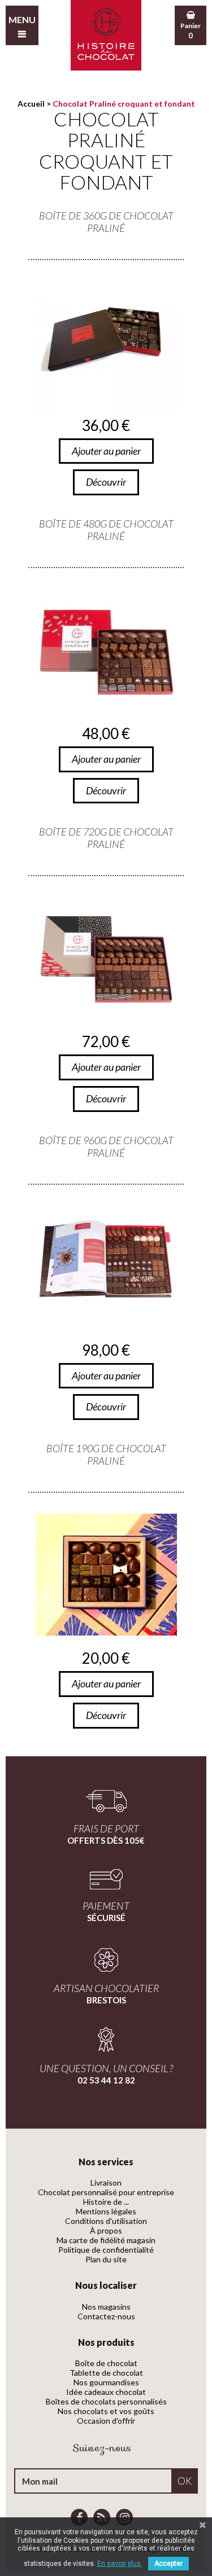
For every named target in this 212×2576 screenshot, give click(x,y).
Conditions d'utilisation (106, 2221)
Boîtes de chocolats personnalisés (106, 2401)
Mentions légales (106, 2211)
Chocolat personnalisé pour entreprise (106, 2192)
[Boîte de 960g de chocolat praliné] (106, 1267)
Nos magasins (106, 2307)
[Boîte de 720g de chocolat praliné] (106, 958)
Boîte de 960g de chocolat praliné (106, 1146)
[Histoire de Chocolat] (106, 35)
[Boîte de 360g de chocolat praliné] (106, 342)
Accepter (168, 2564)
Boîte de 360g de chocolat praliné (106, 222)
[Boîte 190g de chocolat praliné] (106, 1575)
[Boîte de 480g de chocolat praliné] (106, 650)
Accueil (31, 104)
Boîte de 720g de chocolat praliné (106, 838)
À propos (106, 2230)
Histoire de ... (106, 2202)
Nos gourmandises (106, 2382)
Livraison (106, 2182)
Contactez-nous (106, 2316)
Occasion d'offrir (106, 2421)
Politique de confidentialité (106, 2250)
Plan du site (106, 2259)
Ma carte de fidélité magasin (106, 2240)
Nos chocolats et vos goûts (106, 2411)
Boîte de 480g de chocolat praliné (106, 530)
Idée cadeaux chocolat (106, 2392)
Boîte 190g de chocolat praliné (106, 1454)
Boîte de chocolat (106, 2363)
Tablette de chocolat (106, 2373)
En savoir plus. (120, 2564)
